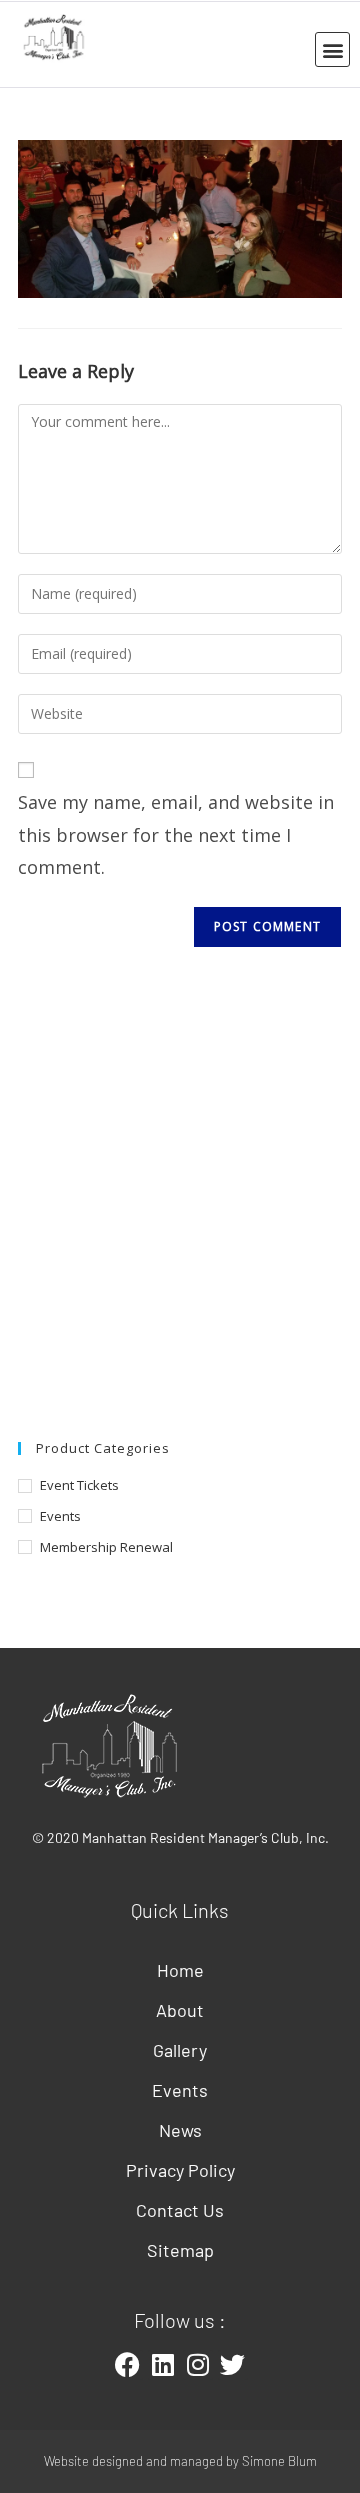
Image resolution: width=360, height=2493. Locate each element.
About (180, 2010)
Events (60, 1516)
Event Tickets (79, 1485)
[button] (332, 49)
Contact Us (180, 2210)
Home (180, 1970)
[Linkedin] (163, 2365)
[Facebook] (128, 2365)
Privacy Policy (180, 2170)
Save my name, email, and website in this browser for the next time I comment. (176, 834)
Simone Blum (279, 2461)
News (180, 2130)
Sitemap (180, 2250)
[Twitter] (233, 2365)
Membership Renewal (106, 1547)
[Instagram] (198, 2365)
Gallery (180, 2050)
